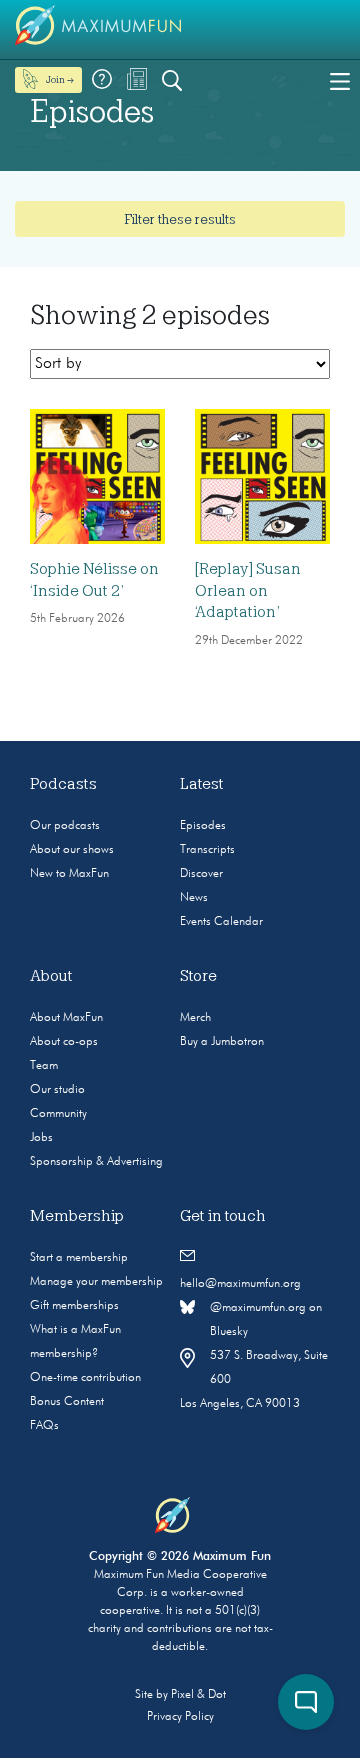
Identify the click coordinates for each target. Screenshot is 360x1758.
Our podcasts (65, 826)
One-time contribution (85, 1378)
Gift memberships (74, 1306)
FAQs (44, 1426)
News (194, 898)
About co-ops (64, 1042)
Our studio (57, 1090)
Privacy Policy (180, 1717)
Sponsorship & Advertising (96, 1162)
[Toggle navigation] (340, 80)
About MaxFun (66, 1018)
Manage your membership (96, 1282)
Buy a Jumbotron (222, 1042)
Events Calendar (221, 922)
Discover (201, 874)
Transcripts (207, 850)
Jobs (41, 1138)
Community (58, 1114)
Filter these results (180, 219)
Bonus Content (67, 1402)
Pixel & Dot (198, 1695)
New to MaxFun (69, 874)
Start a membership (79, 1258)
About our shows (72, 850)
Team (44, 1066)
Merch (195, 1018)
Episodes (203, 826)
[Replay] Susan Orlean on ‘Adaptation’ (248, 590)
